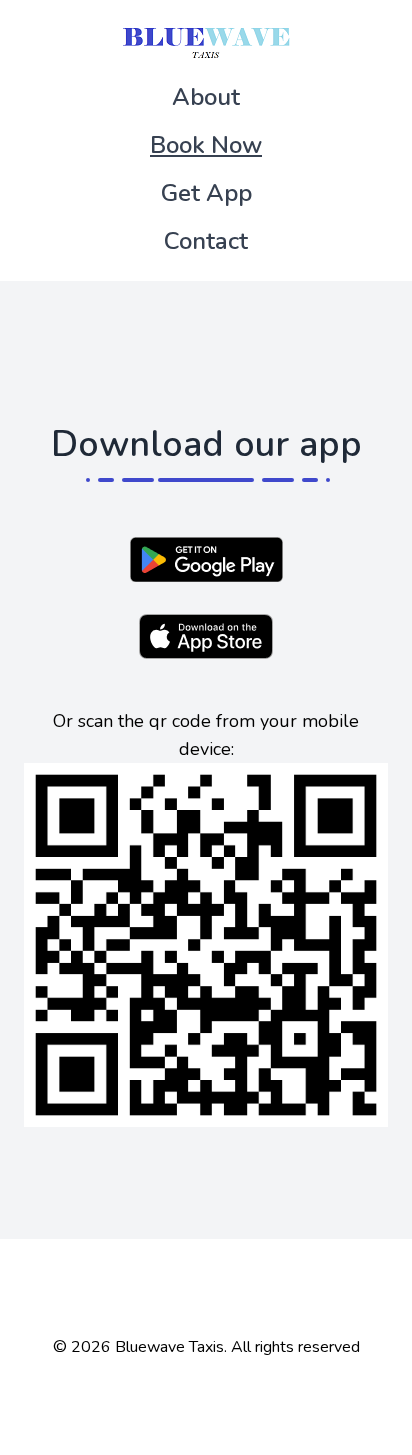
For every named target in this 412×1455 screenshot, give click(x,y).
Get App (206, 193)
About (206, 97)
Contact (206, 241)
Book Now (206, 145)
